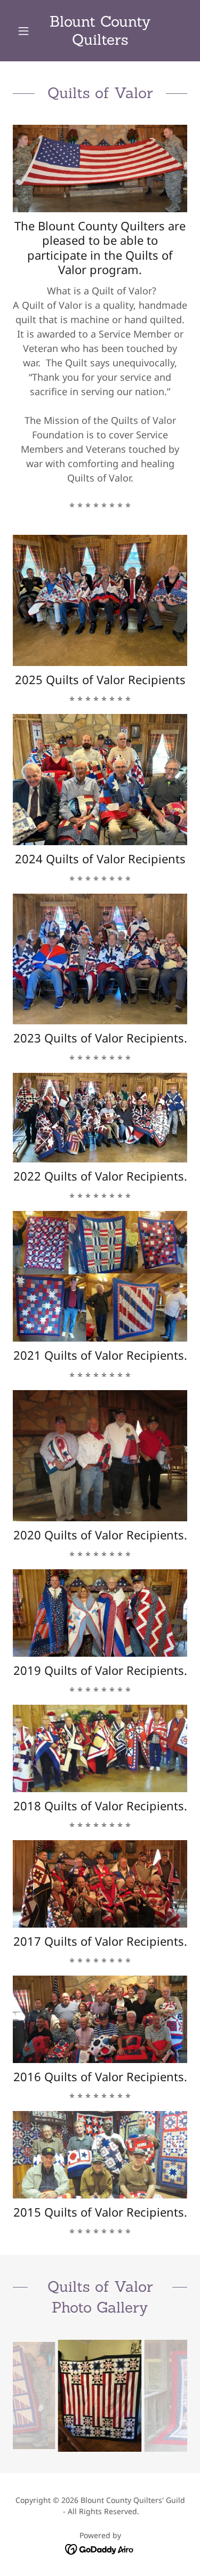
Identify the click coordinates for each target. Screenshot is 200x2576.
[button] (26, 31)
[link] (100, 31)
